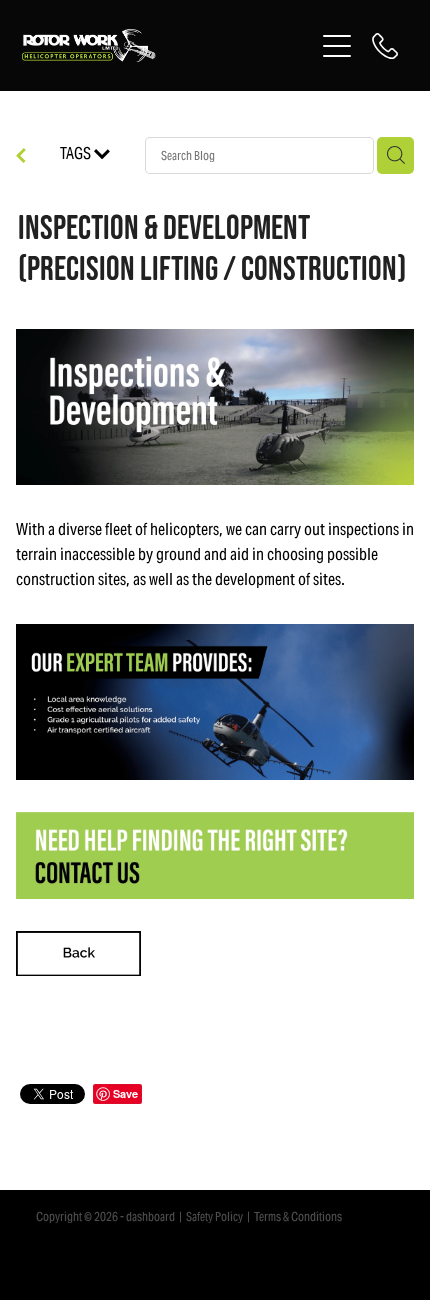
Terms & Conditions (298, 1216)
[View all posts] (21, 158)
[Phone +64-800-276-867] (385, 46)
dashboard (150, 1216)
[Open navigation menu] (337, 46)
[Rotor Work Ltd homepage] (167, 45)
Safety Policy (214, 1216)
